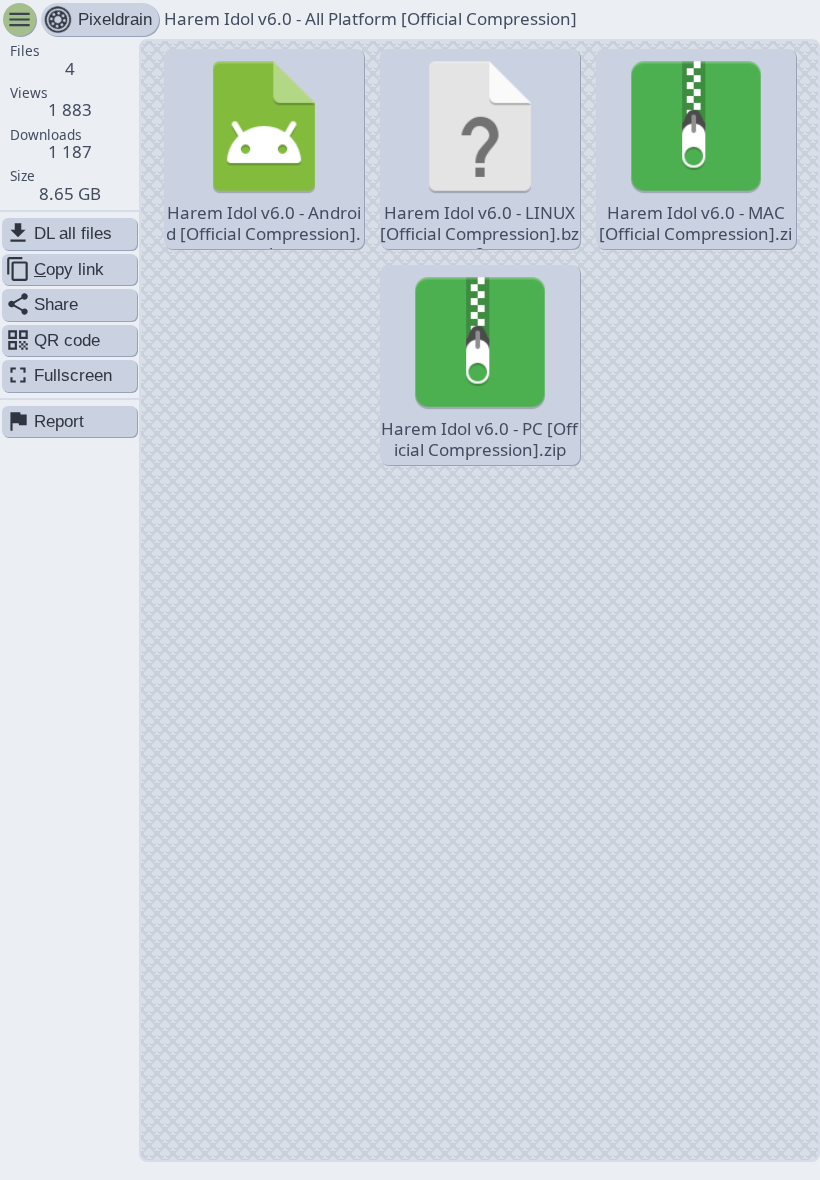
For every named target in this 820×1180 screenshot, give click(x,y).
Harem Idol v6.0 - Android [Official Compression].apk (263, 225)
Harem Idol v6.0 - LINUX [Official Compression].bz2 (479, 225)
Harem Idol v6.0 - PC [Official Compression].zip (479, 438)
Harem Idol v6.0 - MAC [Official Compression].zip (695, 225)
